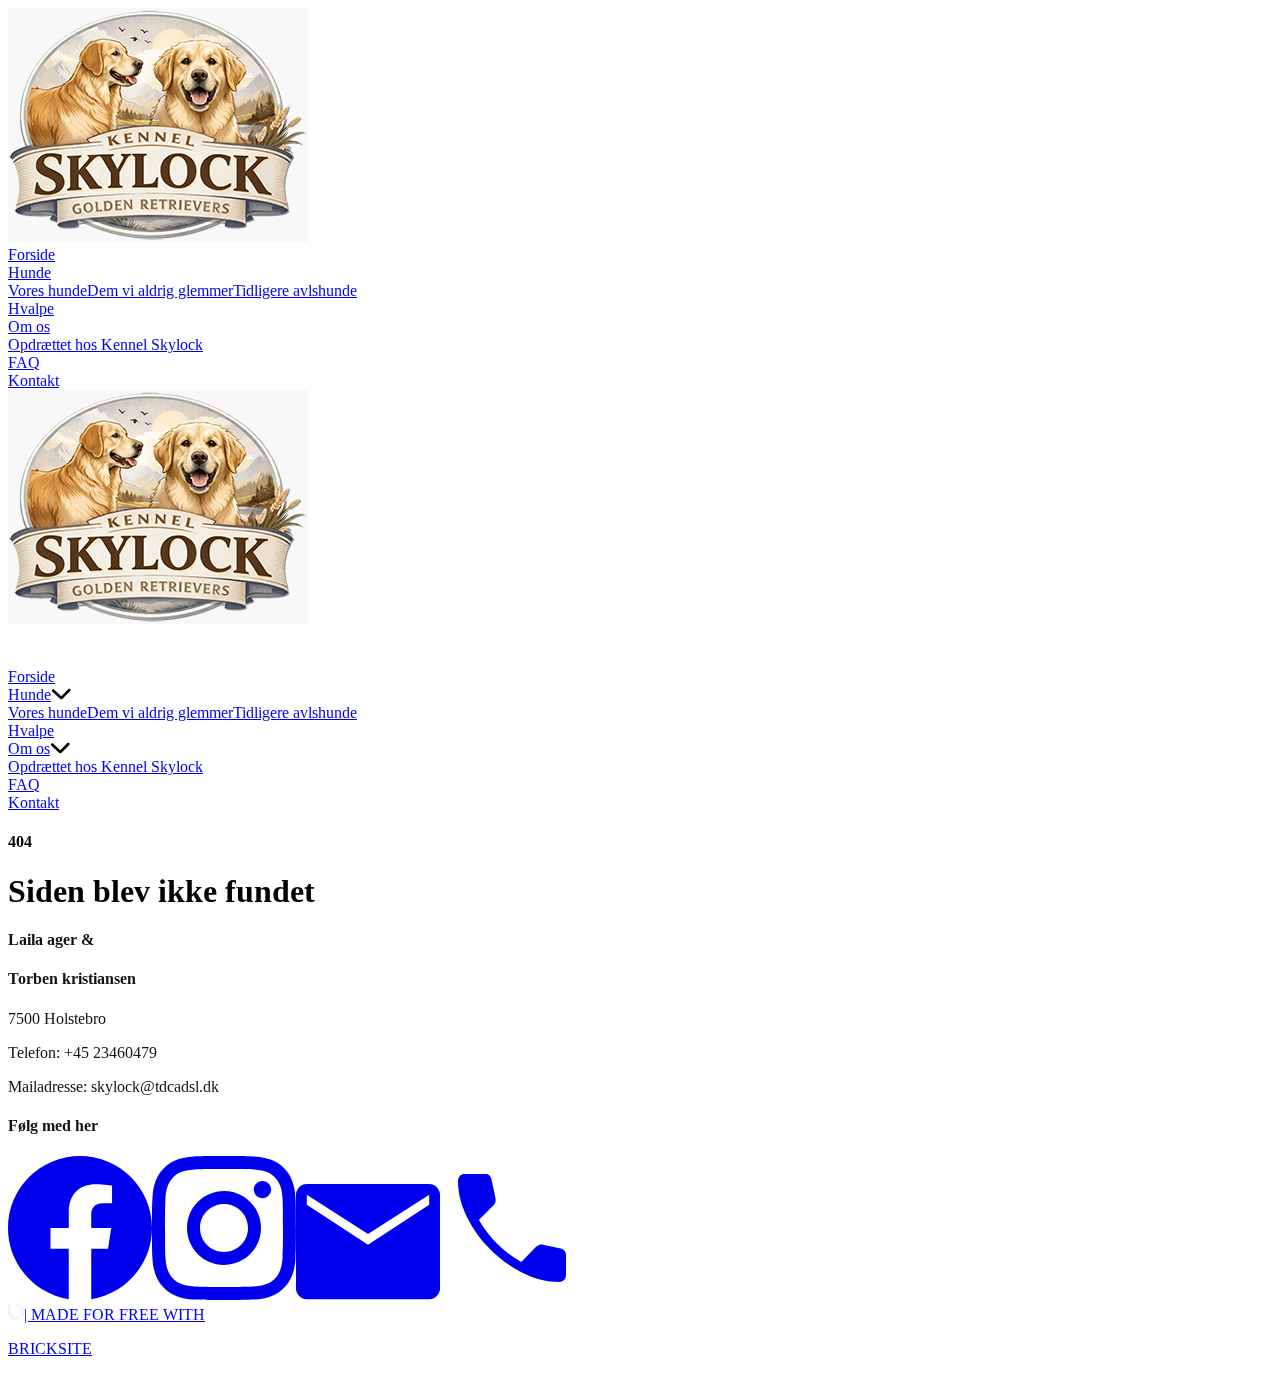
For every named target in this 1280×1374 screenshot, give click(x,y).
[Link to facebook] (80, 1294)
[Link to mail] (368, 1294)
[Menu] (28, 648)
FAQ (24, 362)
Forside (31, 254)
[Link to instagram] (224, 1294)
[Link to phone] (512, 1294)
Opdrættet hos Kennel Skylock (105, 344)
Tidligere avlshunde (295, 290)
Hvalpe (31, 308)
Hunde (29, 272)
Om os (29, 326)
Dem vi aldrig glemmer (160, 290)
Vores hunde (47, 290)
